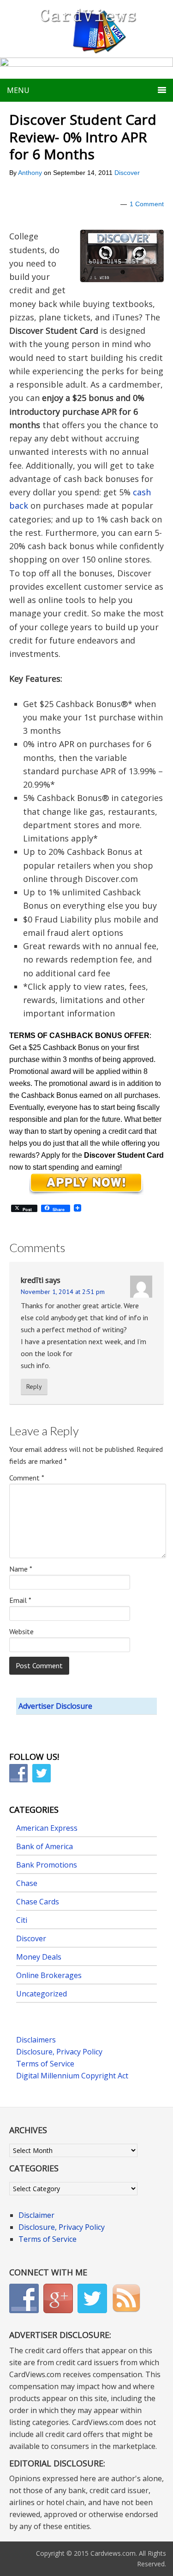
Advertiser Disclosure (55, 1706)
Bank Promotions (47, 1865)
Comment (27, 1478)
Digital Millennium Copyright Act (72, 2076)
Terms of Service (45, 2064)
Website (21, 1631)
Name (21, 1569)
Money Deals (39, 1957)
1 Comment (147, 204)
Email (20, 1600)
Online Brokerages (49, 1975)
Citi (22, 1920)
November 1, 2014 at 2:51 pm (63, 1292)
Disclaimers (36, 2040)
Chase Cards (38, 1902)
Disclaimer (36, 2215)
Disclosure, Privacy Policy (59, 2052)
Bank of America (45, 1846)
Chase (27, 1883)
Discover (127, 173)
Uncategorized (42, 1994)
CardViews (87, 29)
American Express (47, 1828)
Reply (34, 1387)
